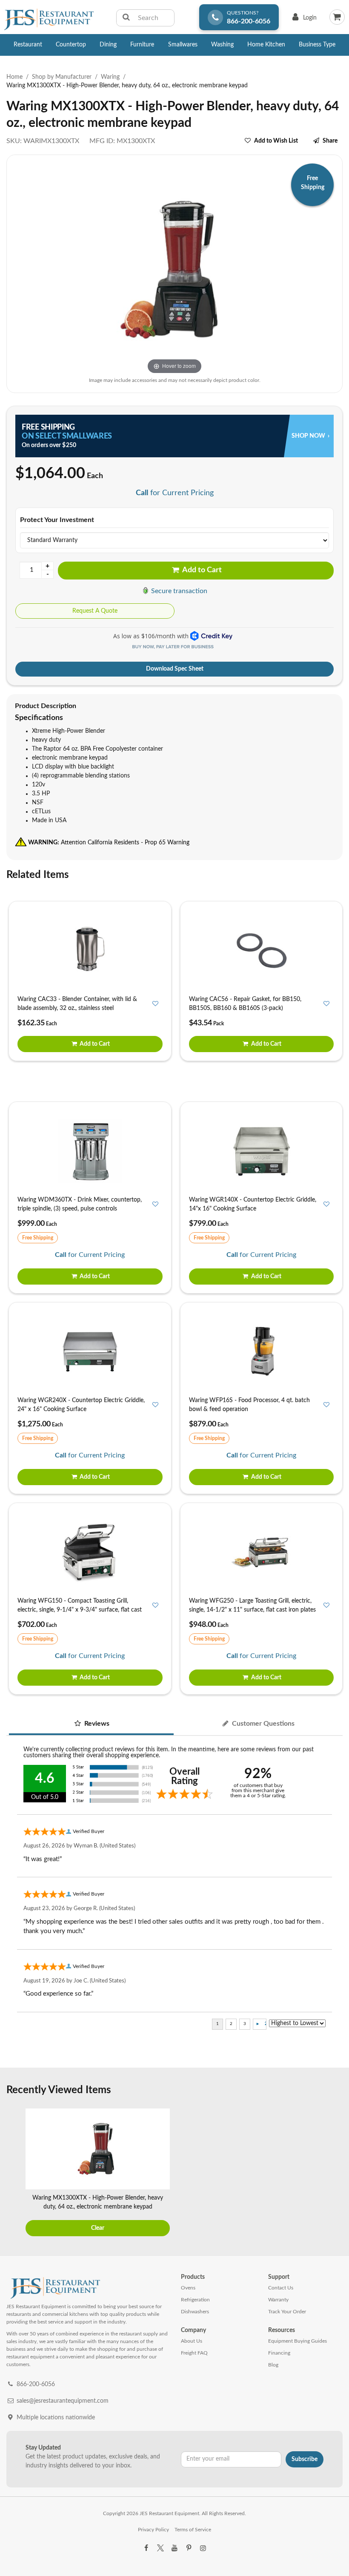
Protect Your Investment (57, 520)
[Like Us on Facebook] (146, 2548)
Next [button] (334, 2174)
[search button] (126, 18)
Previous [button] (15, 2174)
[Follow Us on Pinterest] (189, 2548)
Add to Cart (201, 570)
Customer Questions (262, 1724)
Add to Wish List (276, 141)
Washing (222, 45)
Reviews (96, 1724)
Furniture (142, 45)
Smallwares (183, 45)
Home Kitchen (266, 45)
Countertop (71, 45)
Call (142, 493)
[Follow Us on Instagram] (203, 2548)
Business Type (317, 45)
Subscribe (305, 2459)
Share (330, 141)
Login (303, 20)
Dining (108, 45)
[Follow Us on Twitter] (160, 2548)
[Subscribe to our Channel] (174, 2548)
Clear (98, 2228)
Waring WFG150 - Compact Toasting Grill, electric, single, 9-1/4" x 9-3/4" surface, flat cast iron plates (80, 1610)
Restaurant (28, 45)
